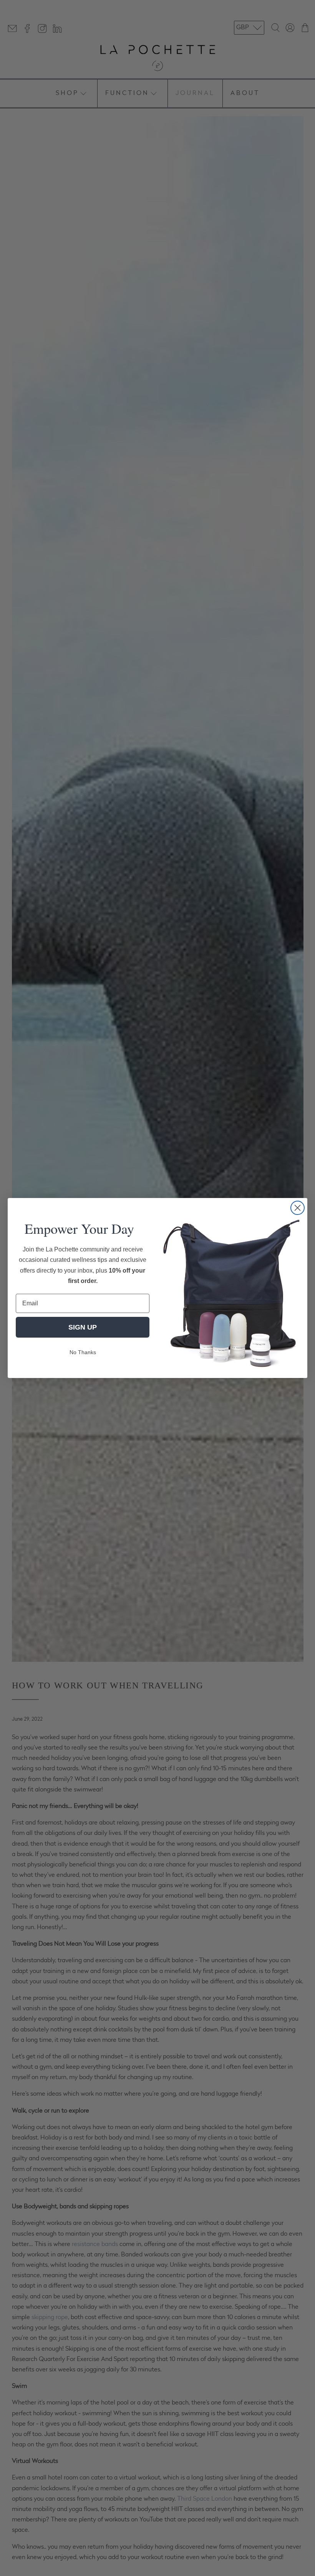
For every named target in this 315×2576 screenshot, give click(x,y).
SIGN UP (83, 1327)
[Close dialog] (298, 1208)
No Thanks (83, 1352)
